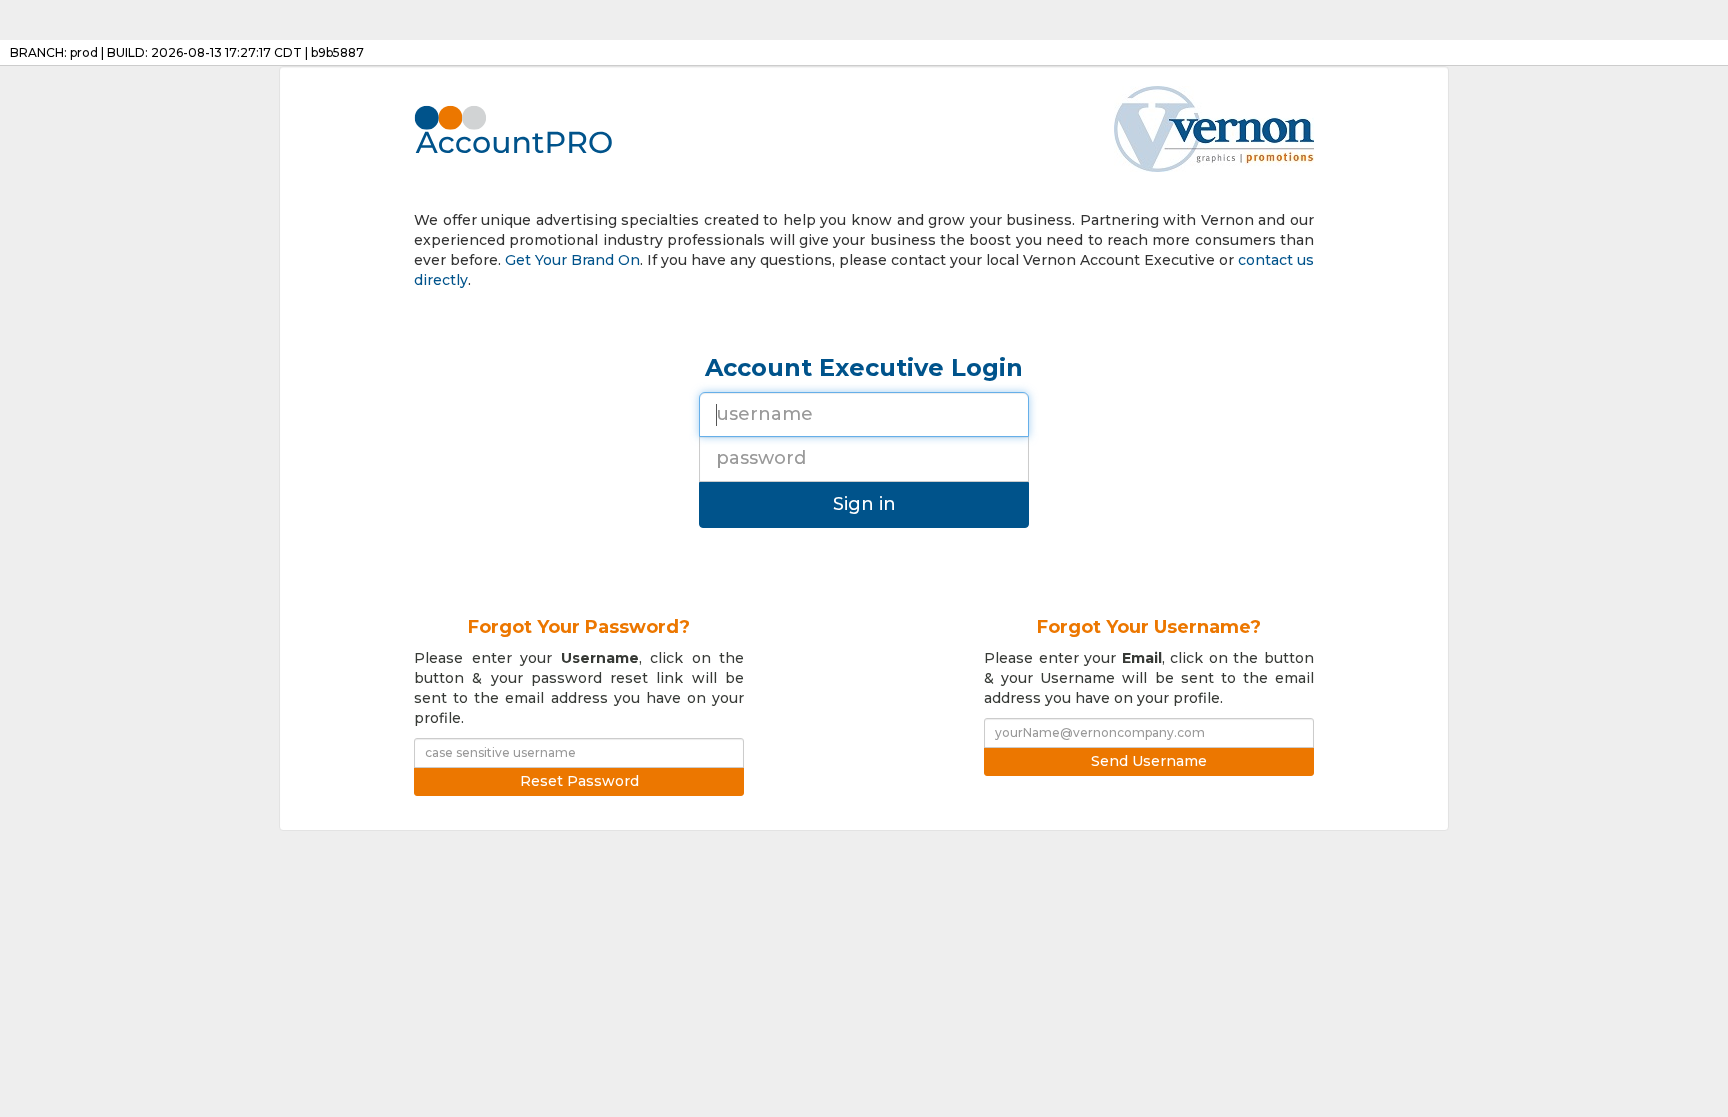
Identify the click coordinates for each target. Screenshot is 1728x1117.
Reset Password (579, 781)
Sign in (864, 504)
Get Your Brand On (572, 260)
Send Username (1149, 761)
